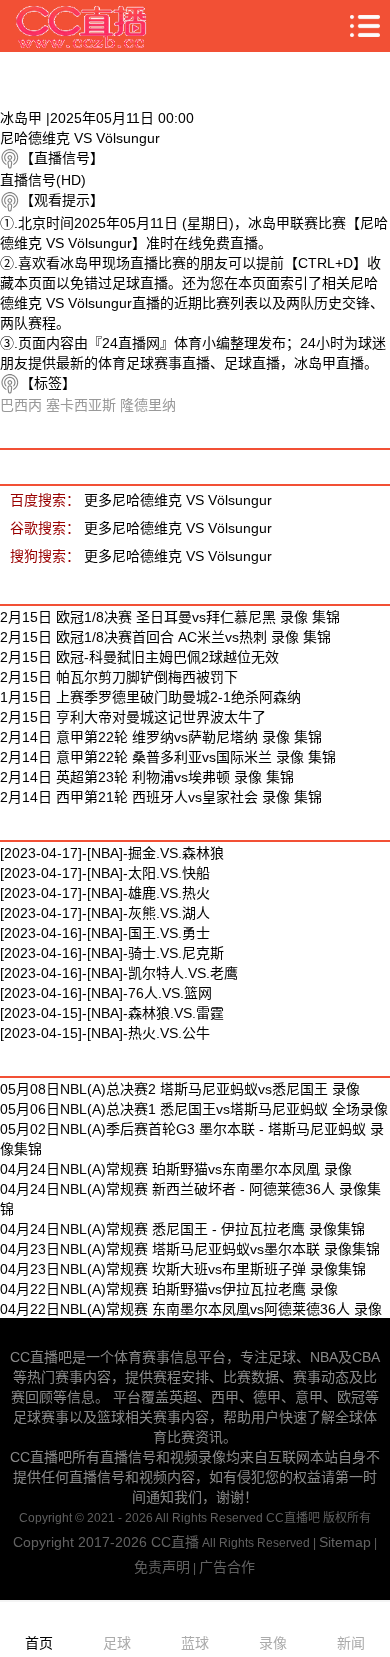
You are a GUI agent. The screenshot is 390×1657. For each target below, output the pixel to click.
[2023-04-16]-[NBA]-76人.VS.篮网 (106, 993)
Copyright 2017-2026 (82, 1542)
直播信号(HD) (43, 180)
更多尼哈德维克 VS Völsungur (178, 500)
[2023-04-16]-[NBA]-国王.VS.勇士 (105, 933)
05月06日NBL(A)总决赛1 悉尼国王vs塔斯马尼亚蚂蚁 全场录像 (194, 1109)
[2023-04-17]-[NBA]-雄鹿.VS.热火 (105, 893)
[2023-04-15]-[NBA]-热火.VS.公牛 (105, 1033)
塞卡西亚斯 (81, 405)
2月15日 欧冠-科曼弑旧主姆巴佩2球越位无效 (139, 657)
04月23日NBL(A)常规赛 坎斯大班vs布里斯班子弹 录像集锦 (183, 1269)
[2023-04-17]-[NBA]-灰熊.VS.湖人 (105, 913)
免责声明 (162, 1567)
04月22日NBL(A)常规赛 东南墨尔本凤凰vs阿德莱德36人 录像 (191, 1309)
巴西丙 (21, 405)
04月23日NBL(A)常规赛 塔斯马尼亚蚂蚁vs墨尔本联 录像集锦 (190, 1249)
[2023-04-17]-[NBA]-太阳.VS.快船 (105, 873)
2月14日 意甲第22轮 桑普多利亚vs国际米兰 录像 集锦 (168, 757)
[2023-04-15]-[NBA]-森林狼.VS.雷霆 (112, 1013)
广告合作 (227, 1567)
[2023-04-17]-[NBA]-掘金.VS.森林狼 (112, 853)
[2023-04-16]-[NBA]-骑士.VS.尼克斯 (112, 953)
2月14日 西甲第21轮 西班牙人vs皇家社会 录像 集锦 (161, 797)
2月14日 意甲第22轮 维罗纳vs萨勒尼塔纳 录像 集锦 (161, 737)
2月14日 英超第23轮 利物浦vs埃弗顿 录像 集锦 (147, 777)
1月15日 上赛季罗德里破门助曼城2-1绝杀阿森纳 (150, 697)
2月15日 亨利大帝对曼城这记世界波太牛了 (133, 717)
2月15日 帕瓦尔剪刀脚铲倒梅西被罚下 (119, 677)
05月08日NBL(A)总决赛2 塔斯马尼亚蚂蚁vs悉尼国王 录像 (180, 1089)
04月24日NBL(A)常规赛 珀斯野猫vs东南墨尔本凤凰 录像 (176, 1169)
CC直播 (175, 1542)
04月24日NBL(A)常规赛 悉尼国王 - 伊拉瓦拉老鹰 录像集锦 (182, 1229)
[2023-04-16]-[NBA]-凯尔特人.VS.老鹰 (119, 973)
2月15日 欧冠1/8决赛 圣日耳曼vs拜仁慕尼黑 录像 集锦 (170, 617)
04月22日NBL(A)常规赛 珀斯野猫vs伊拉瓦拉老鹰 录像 (169, 1289)
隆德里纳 (148, 405)
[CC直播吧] (82, 26)
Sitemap (345, 1542)
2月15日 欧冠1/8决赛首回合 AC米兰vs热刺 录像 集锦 (165, 637)
